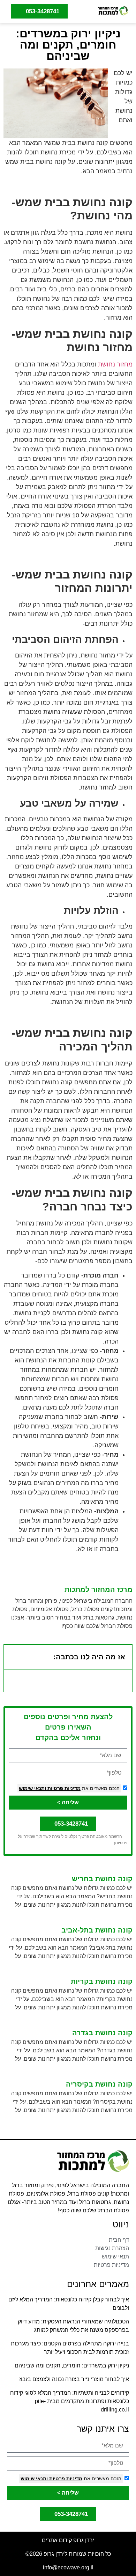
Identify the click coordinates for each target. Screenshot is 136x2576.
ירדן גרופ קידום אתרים (68, 2540)
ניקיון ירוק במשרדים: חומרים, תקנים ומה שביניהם (72, 2366)
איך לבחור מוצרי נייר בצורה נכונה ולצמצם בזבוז (74, 2379)
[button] (83, 11)
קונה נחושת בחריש (102, 1879)
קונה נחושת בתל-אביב (97, 1930)
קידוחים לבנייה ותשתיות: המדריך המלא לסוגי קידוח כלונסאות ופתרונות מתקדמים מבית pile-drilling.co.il (70, 2401)
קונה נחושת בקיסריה (99, 2084)
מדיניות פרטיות (63, 1788)
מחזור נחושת (115, 364)
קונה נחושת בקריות (102, 1981)
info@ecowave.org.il (68, 2567)
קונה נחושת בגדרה (102, 2033)
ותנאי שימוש (32, 1788)
